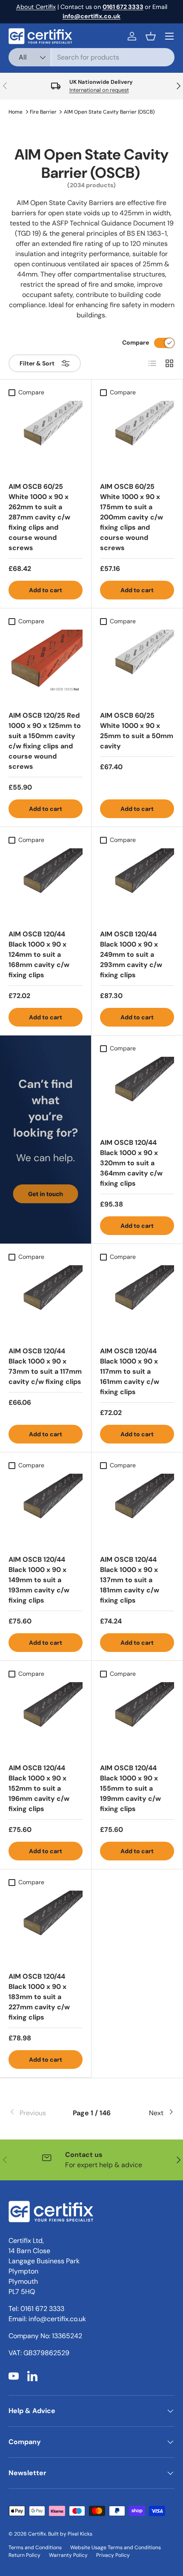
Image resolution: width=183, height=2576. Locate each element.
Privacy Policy (113, 2555)
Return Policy (24, 2555)
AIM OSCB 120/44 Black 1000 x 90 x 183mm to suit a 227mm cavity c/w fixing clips (39, 1997)
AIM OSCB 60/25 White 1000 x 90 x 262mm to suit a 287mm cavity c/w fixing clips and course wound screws (39, 517)
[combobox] (91, 57)
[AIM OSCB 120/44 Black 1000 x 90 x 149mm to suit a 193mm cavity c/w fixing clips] (46, 1511)
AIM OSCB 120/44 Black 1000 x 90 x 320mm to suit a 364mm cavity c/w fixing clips (131, 1163)
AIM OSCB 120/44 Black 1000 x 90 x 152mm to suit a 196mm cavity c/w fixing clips (39, 1788)
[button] (151, 36)
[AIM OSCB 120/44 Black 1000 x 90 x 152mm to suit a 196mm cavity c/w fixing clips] (46, 1719)
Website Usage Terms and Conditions (116, 2547)
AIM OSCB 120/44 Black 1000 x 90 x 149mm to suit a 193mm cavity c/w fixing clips (39, 1580)
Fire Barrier (43, 112)
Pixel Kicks (80, 2534)
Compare (136, 342)
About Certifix (36, 7)
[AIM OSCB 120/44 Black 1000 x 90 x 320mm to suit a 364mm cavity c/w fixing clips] (137, 1094)
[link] (36, 2113)
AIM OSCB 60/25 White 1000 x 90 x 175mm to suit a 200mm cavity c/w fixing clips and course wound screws (132, 517)
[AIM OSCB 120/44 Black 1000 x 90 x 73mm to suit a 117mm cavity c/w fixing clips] (46, 1302)
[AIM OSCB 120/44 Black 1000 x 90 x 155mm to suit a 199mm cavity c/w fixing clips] (137, 1719)
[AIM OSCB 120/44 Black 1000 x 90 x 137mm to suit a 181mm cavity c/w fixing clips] (137, 1511)
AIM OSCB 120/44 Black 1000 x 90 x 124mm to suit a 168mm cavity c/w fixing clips (39, 954)
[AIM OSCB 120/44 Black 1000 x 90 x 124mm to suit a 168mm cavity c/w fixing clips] (46, 885)
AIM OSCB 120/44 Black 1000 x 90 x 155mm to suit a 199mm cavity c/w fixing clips (130, 1788)
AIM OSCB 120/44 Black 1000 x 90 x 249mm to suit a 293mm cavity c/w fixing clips (131, 954)
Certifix (37, 2534)
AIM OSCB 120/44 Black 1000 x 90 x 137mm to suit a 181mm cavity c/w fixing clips (130, 1580)
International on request (99, 90)
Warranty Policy (68, 2555)
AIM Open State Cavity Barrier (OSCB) (109, 112)
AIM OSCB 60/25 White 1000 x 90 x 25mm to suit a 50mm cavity (137, 731)
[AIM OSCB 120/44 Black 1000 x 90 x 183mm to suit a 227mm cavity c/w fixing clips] (46, 1928)
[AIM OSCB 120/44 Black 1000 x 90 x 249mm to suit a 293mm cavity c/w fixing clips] (137, 885)
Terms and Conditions (35, 2547)
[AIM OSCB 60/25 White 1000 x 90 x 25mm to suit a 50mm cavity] (137, 667)
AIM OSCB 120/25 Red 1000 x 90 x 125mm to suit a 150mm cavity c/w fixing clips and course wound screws (45, 741)
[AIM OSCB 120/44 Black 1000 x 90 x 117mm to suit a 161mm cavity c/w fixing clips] (137, 1302)
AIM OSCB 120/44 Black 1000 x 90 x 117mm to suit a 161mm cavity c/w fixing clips (130, 1371)
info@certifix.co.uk (57, 2319)
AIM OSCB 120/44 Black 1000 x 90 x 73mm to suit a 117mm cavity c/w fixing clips (45, 1366)
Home (16, 112)
